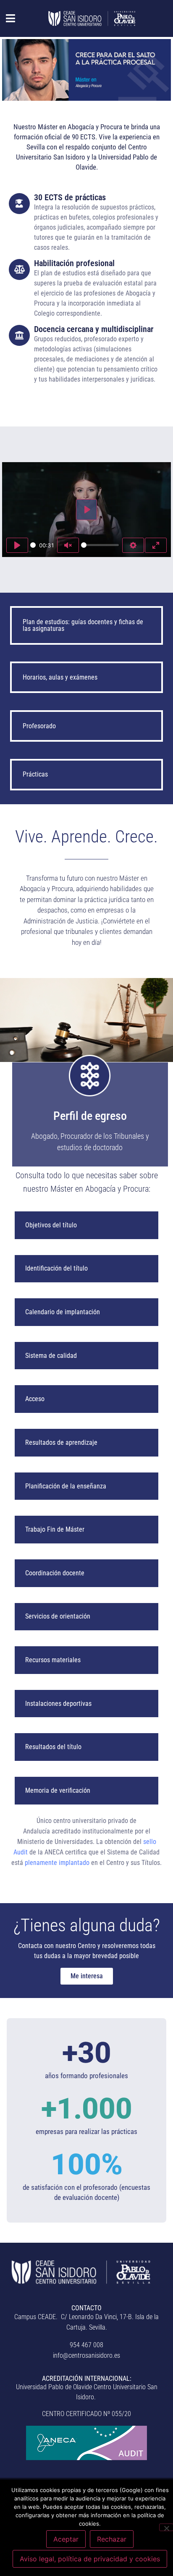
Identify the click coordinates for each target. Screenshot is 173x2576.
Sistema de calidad (51, 1356)
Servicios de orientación (58, 1616)
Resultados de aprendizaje (61, 1442)
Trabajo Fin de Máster (55, 1529)
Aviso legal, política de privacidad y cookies (90, 2559)
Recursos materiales (53, 1660)
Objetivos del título (51, 1225)
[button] (6, 18)
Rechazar (112, 2539)
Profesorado (39, 726)
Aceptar (66, 2539)
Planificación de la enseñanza (66, 1486)
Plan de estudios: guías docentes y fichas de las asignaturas (83, 625)
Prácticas (35, 774)
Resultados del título (53, 1747)
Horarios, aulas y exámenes (60, 677)
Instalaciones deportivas (58, 1704)
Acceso (35, 1399)
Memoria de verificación (58, 1790)
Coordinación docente (55, 1573)
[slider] (33, 545)
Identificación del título (56, 1268)
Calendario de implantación (63, 1312)
